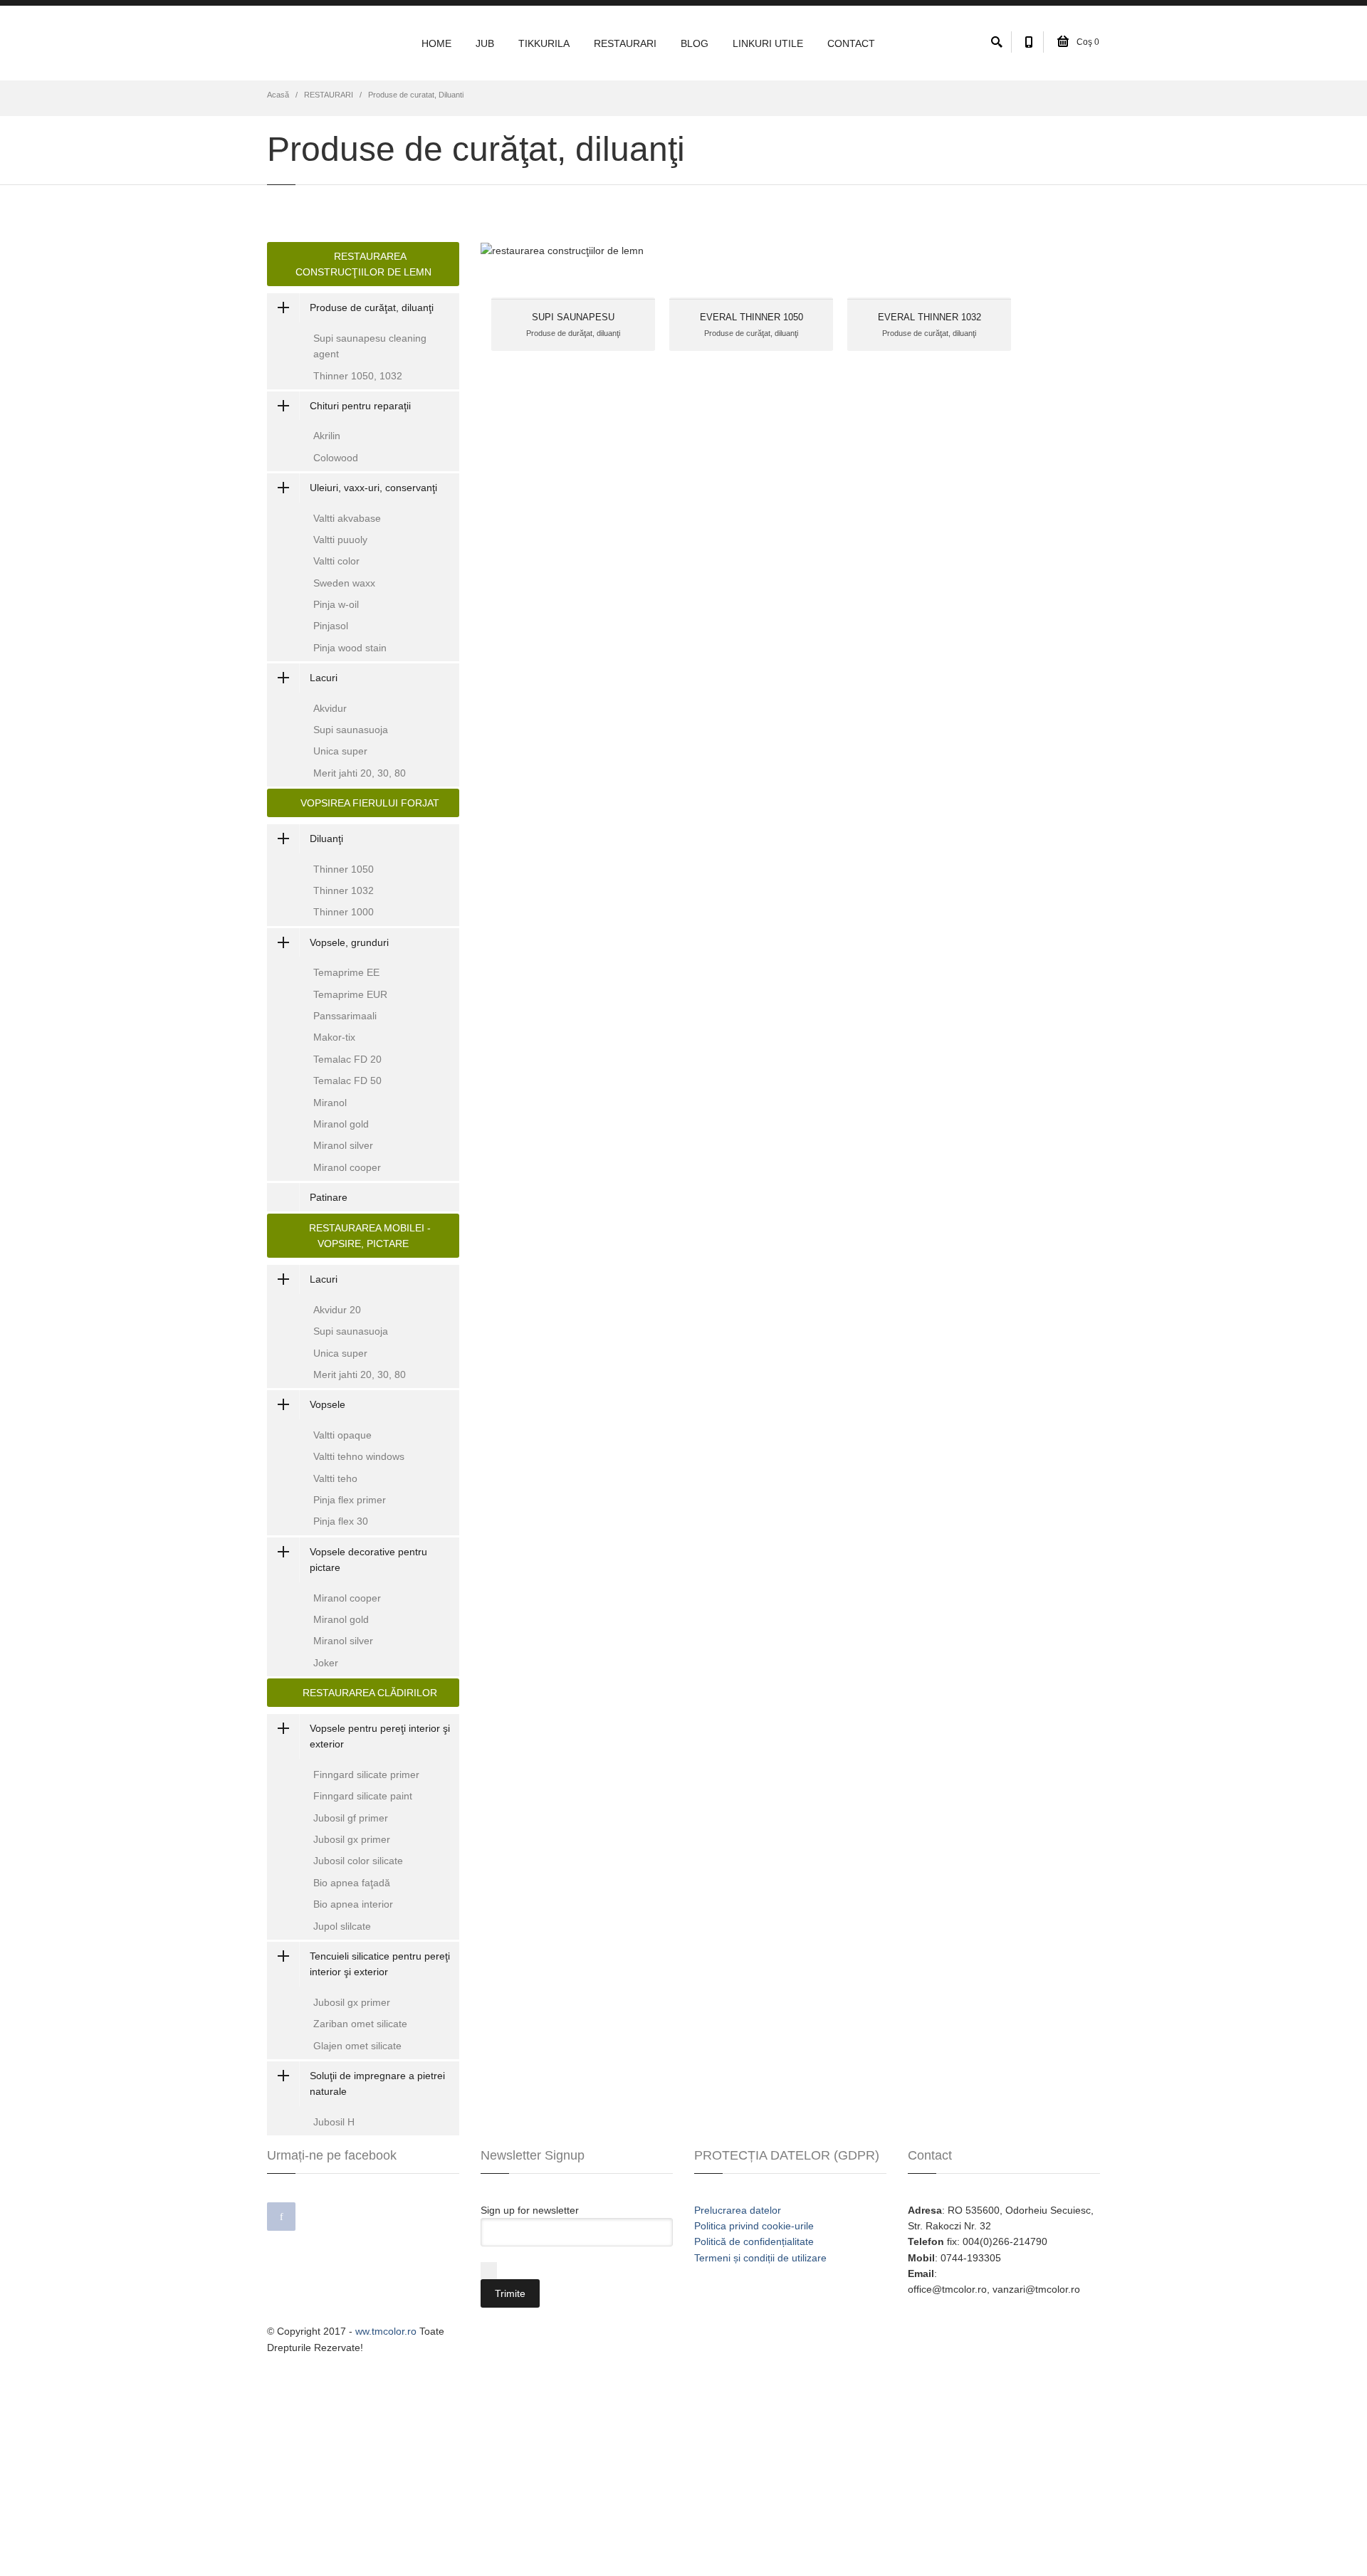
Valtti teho (335, 1478)
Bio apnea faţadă (352, 1883)
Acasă (278, 95)
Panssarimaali (345, 1016)
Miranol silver (343, 1145)
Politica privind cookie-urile (754, 2226)
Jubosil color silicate (358, 1861)
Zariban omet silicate (360, 2024)
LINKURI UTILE (768, 43)
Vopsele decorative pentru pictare (368, 1560)
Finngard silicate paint (363, 1796)
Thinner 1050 (344, 869)
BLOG (695, 43)
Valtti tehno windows (359, 1456)
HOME (436, 43)
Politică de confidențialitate (754, 2241)
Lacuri (324, 678)
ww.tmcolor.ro (386, 2331)
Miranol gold (341, 1124)
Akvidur (330, 708)
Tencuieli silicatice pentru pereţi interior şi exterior (380, 1964)
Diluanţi (326, 838)
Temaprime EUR (350, 994)
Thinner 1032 (344, 890)
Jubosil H (334, 2122)
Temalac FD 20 (347, 1059)
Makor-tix (334, 1037)
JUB (485, 43)
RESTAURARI (625, 43)
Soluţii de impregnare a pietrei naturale (377, 2083)
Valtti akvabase (347, 518)
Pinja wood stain (350, 648)
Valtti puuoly (340, 540)
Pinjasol (331, 626)
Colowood (336, 458)
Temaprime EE (346, 972)
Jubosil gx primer (352, 1839)
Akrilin (327, 436)
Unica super (340, 751)
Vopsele (328, 1404)
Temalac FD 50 (347, 1081)
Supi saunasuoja (351, 730)
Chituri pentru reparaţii (360, 406)
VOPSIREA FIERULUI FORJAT (367, 803)
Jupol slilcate (342, 1926)
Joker (326, 1663)
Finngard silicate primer (366, 1775)
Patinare (329, 1197)
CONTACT (851, 43)
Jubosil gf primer (351, 1818)
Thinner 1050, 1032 (358, 376)
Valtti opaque (342, 1435)
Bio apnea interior (353, 1904)
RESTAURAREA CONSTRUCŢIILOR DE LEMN (363, 264)
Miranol (330, 1103)
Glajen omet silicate (357, 2046)
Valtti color (336, 561)
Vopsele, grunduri (349, 942)
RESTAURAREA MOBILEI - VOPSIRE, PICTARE (367, 1236)
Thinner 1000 (344, 912)
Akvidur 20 (337, 1310)
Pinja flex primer (350, 1500)
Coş (1087, 42)
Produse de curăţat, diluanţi (372, 307)
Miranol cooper (347, 1167)
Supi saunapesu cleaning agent (370, 346)
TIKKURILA (544, 43)
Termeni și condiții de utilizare (760, 2258)
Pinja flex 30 (341, 1521)
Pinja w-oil (336, 604)
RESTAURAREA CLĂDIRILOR (367, 1693)
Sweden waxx (344, 583)
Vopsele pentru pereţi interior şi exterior (380, 1736)
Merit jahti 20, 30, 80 (360, 773)
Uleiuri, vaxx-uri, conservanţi (373, 488)
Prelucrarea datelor (738, 2210)
